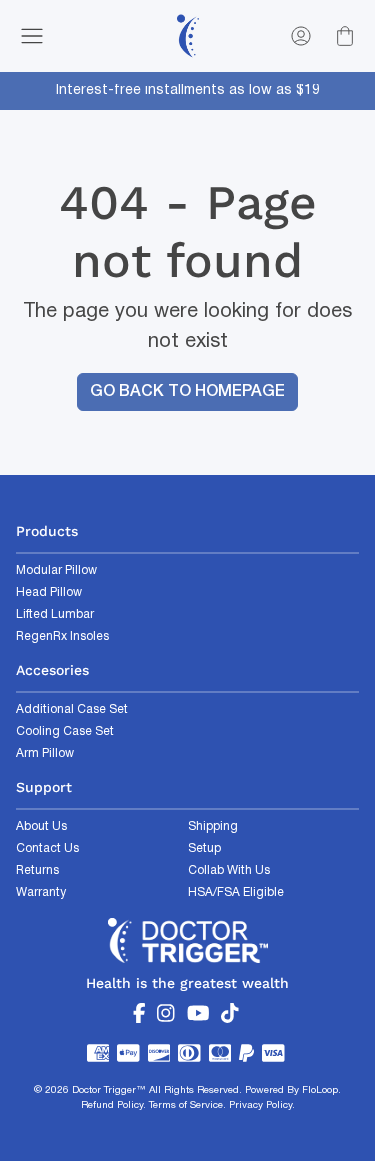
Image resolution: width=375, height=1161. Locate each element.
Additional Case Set (72, 709)
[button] (36, 36)
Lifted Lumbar (55, 614)
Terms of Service (186, 1105)
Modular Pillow (56, 570)
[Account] (301, 36)
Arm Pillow (45, 753)
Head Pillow (49, 592)
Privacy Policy (260, 1105)
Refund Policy (112, 1105)
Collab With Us (229, 870)
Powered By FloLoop (291, 1090)
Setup (204, 848)
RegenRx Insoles (62, 636)
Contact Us (47, 848)
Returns (37, 870)
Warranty (41, 892)
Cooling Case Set (65, 731)
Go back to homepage (187, 392)
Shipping (213, 826)
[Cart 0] (345, 36)
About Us (41, 826)
